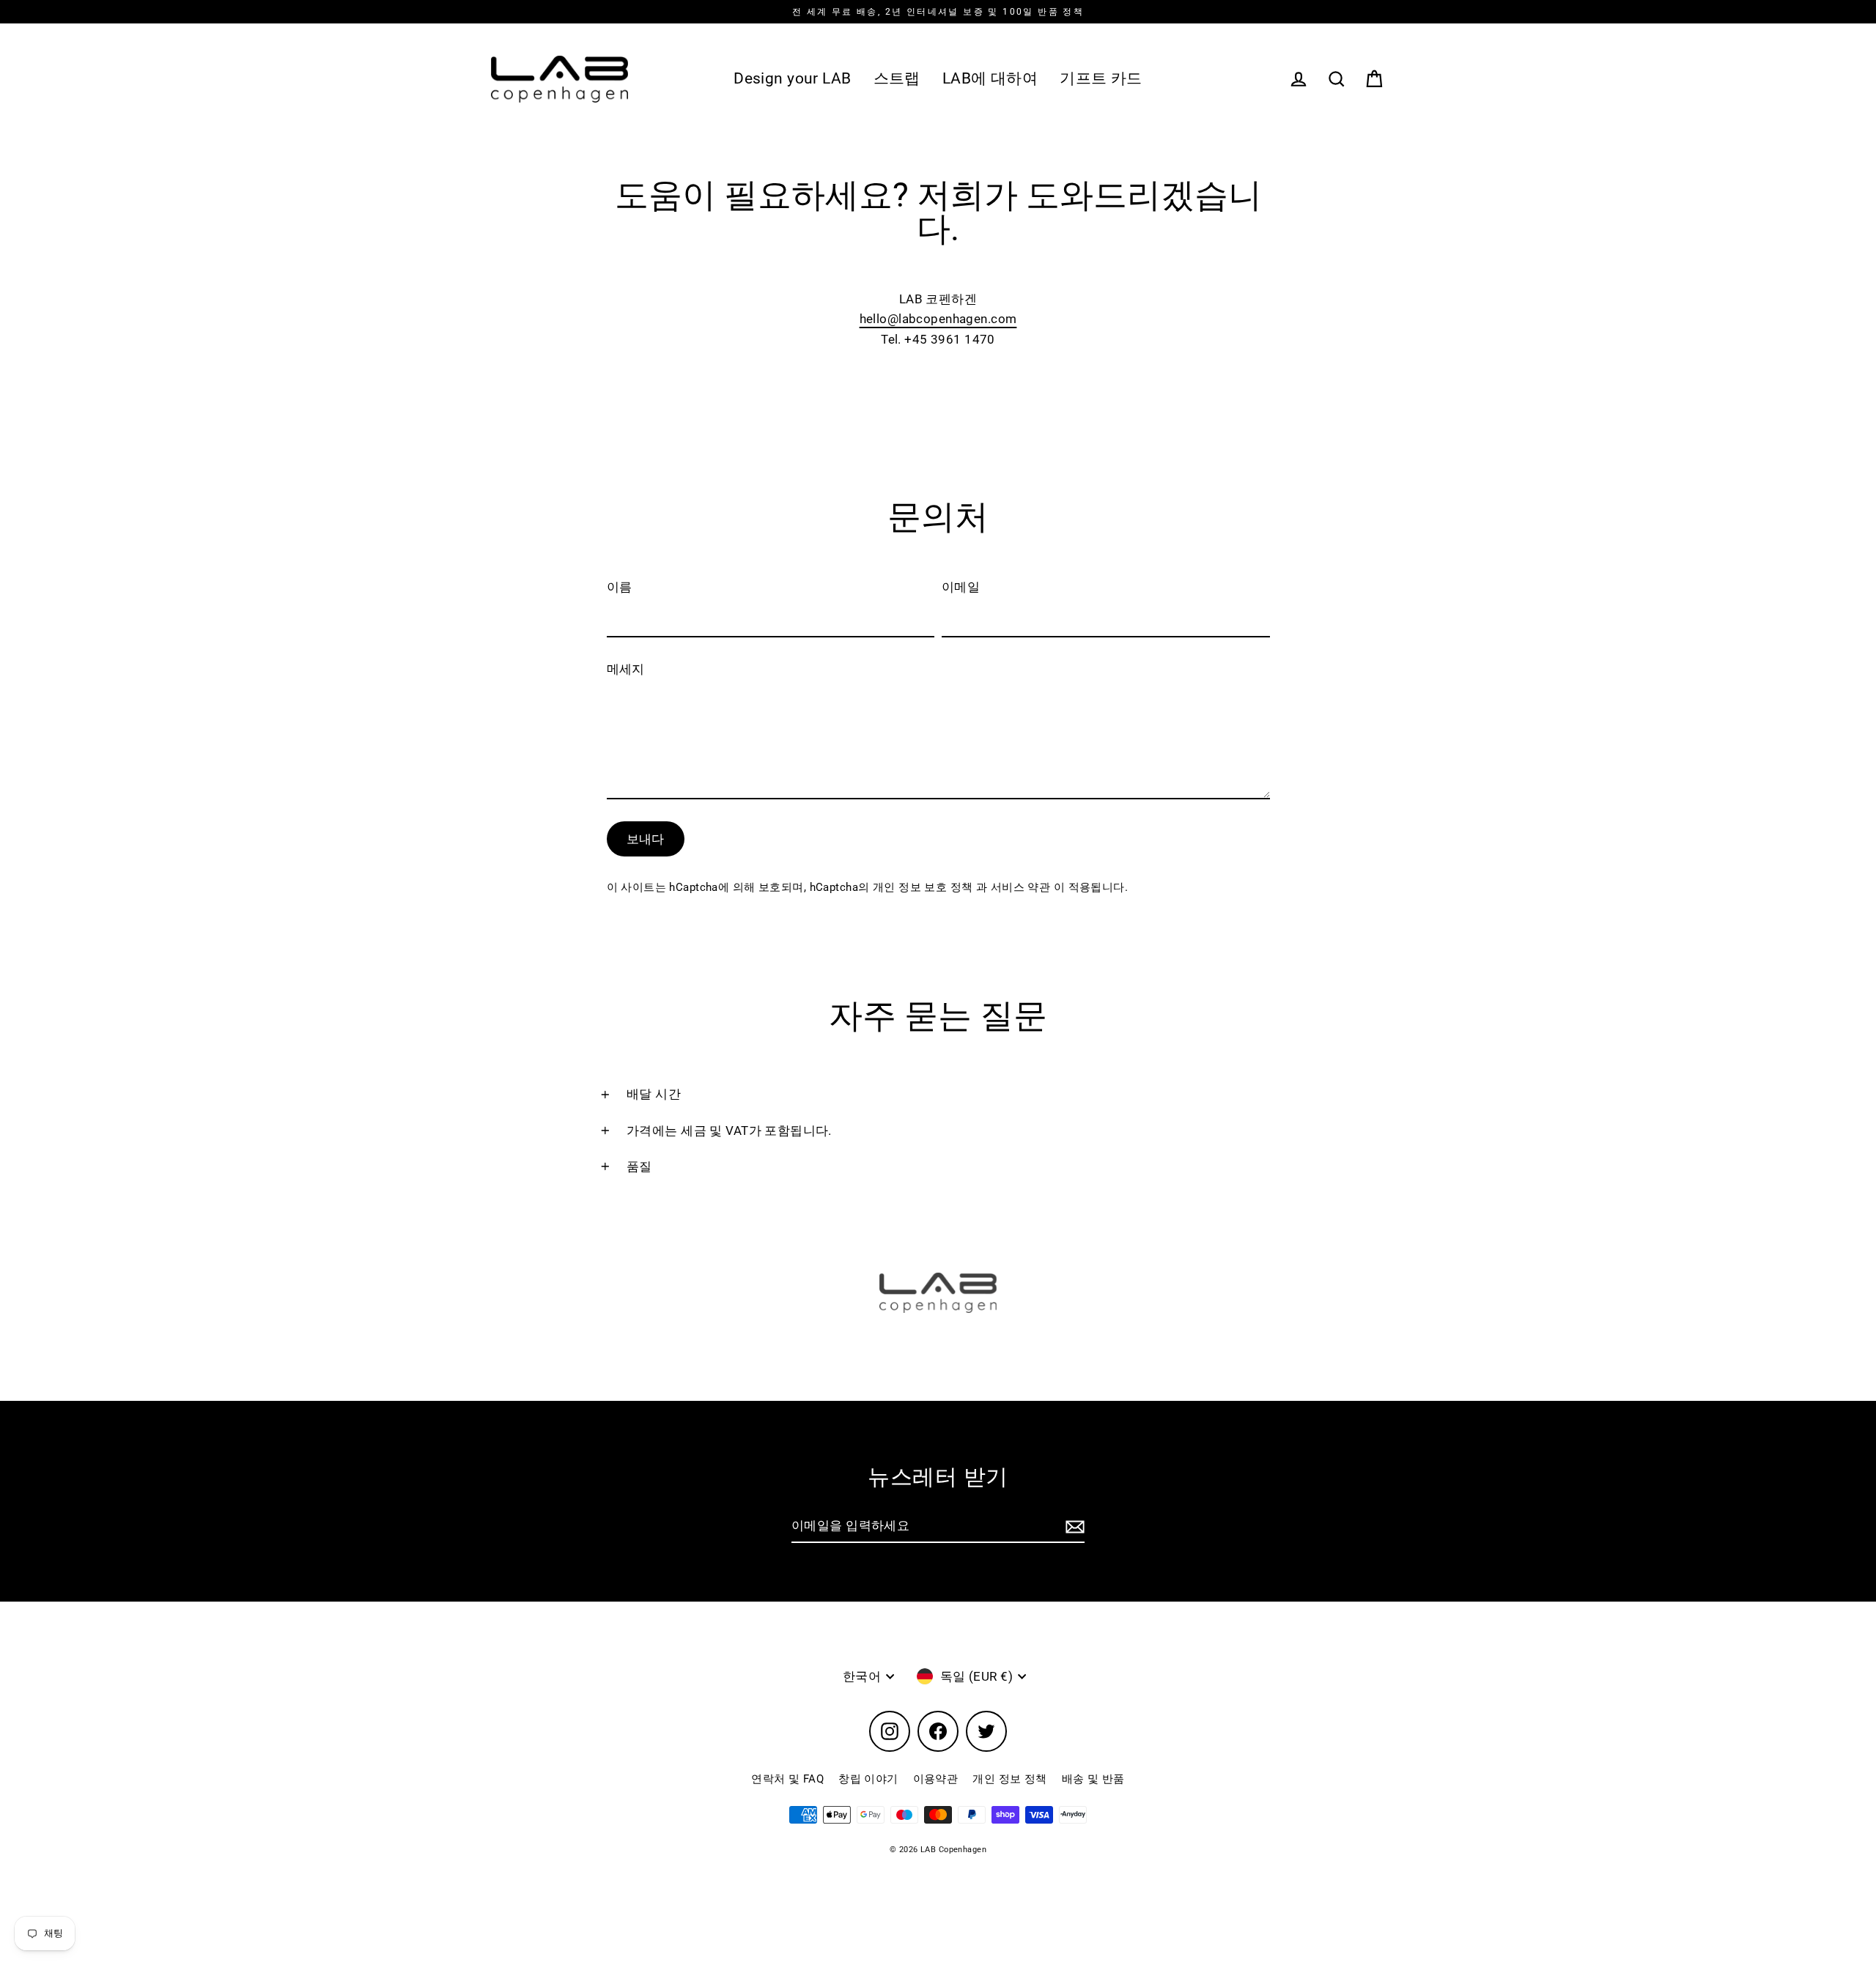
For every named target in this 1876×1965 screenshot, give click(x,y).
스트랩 (897, 78)
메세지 (626, 669)
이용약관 (936, 1779)
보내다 (646, 839)
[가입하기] (1073, 1527)
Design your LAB (792, 78)
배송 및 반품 (1093, 1779)
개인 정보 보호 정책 (924, 887)
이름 (620, 587)
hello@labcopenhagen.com (938, 319)
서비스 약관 (1022, 887)
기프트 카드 (1101, 78)
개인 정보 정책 (1009, 1779)
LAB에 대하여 (990, 78)
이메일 (961, 587)
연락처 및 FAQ (787, 1779)
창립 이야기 (868, 1779)
